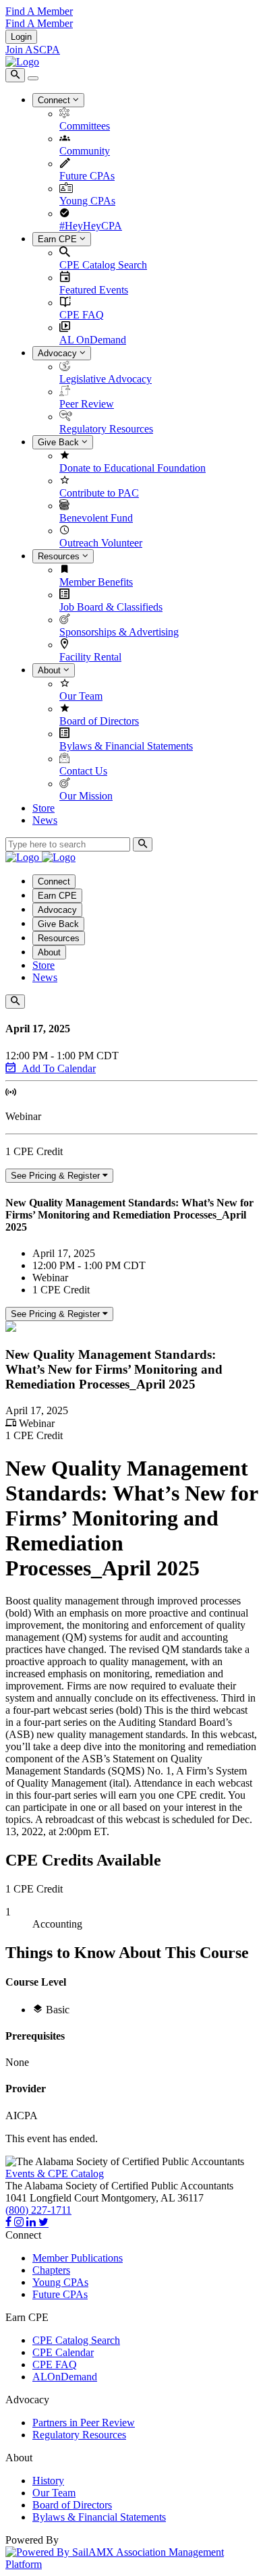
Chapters (51, 2270)
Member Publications (78, 2258)
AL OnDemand (93, 340)
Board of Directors (99, 721)
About (51, 670)
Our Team (81, 696)
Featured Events (94, 290)
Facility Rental (90, 657)
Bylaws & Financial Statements (126, 746)
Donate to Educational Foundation (133, 468)
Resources (60, 556)
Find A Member (39, 11)
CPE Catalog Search (103, 265)
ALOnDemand (65, 2377)
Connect (55, 100)
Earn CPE (59, 239)
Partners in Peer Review (84, 2423)
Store (43, 808)
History (48, 2481)
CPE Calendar (63, 2352)
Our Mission (86, 796)
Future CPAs (87, 176)
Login (21, 37)
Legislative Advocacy (106, 379)
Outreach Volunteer (101, 543)
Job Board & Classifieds (111, 607)
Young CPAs (87, 201)
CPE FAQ (82, 315)
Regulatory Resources (106, 429)
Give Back (60, 442)
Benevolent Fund (96, 518)
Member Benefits (96, 582)
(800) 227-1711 (38, 2210)
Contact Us (83, 771)
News (45, 820)
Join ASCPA (33, 50)
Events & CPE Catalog (55, 2174)
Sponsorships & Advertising (119, 632)
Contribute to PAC (99, 493)
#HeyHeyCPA (91, 226)
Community (85, 151)
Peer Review (87, 404)
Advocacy (59, 353)
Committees (85, 126)
